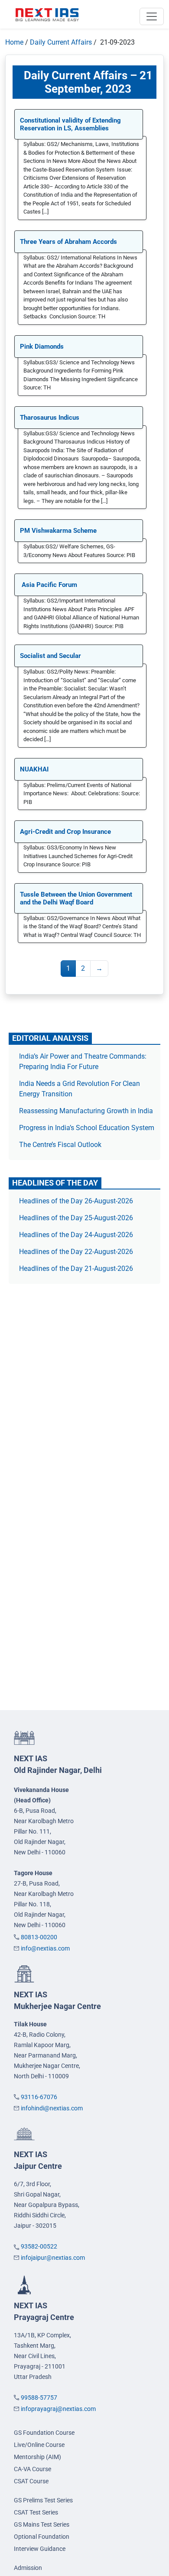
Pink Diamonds (42, 347)
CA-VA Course (32, 2469)
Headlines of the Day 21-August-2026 (76, 1269)
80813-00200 (39, 1937)
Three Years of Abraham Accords (68, 242)
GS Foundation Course (44, 2433)
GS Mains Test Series (42, 2524)
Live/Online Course (39, 2445)
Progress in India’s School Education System (87, 1128)
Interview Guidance (40, 2549)
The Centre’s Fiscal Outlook (61, 1145)
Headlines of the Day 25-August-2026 (76, 1218)
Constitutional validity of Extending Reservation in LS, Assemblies (70, 124)
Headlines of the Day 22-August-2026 (76, 1252)
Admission (28, 2568)
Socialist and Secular (50, 656)
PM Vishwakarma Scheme (58, 531)
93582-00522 (39, 2246)
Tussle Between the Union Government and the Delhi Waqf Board (76, 898)
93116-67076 (39, 2097)
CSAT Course (31, 2481)
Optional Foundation (42, 2537)
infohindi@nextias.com (52, 2108)
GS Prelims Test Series (43, 2500)
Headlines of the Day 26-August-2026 (76, 1201)
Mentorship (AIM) (37, 2457)
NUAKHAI (34, 769)
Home (14, 42)
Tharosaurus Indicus (50, 418)
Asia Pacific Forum (49, 585)
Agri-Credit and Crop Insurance (66, 832)
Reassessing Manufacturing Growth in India (86, 1111)
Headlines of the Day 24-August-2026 (76, 1235)
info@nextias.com (45, 1948)
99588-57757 (39, 2398)
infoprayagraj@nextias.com (58, 2409)
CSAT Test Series (36, 2512)
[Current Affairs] (47, 14)
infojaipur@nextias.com (53, 2258)
